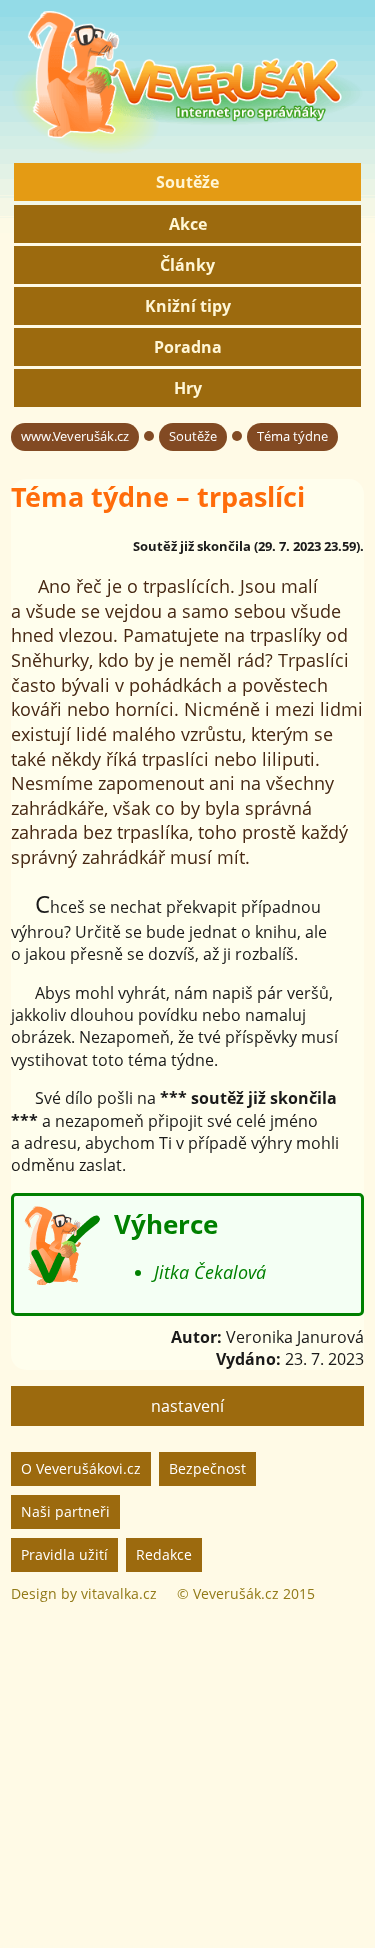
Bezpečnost (207, 1468)
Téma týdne (292, 436)
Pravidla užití (64, 1554)
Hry (188, 388)
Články (187, 265)
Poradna (188, 347)
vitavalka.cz (119, 1593)
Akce (188, 224)
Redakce (164, 1554)
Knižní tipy (188, 306)
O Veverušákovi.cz (81, 1468)
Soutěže (187, 182)
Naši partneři (65, 1511)
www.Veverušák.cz (75, 436)
